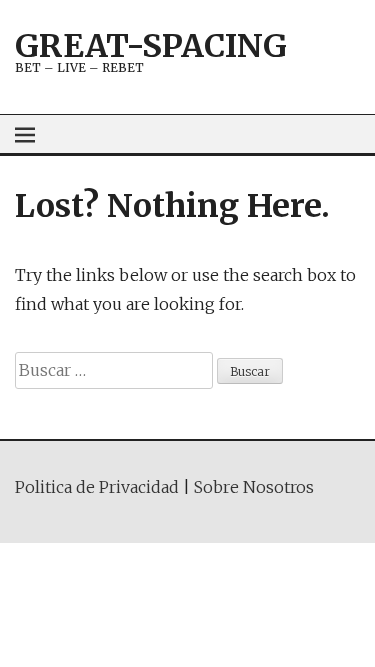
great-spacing (151, 46)
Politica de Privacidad (97, 487)
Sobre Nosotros (254, 487)
